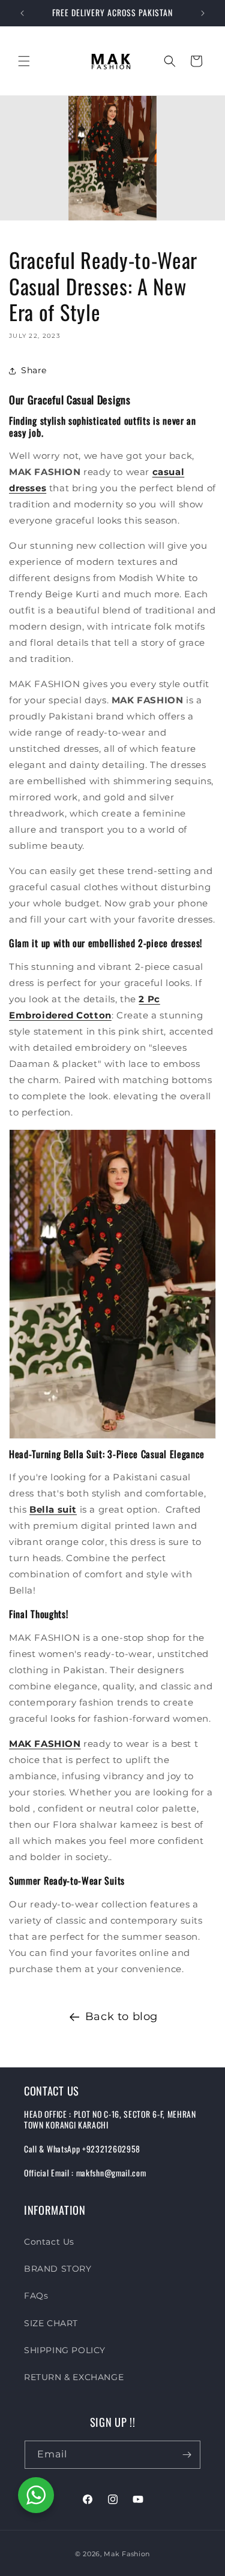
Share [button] (34, 370)
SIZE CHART (51, 2323)
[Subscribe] (187, 2455)
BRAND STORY (58, 2269)
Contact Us (49, 2242)
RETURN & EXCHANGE (74, 2377)
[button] (24, 61)
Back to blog (121, 2016)
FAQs (36, 2296)
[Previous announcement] (22, 13)
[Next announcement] (203, 13)
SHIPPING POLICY (65, 2350)
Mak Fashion (127, 2554)
